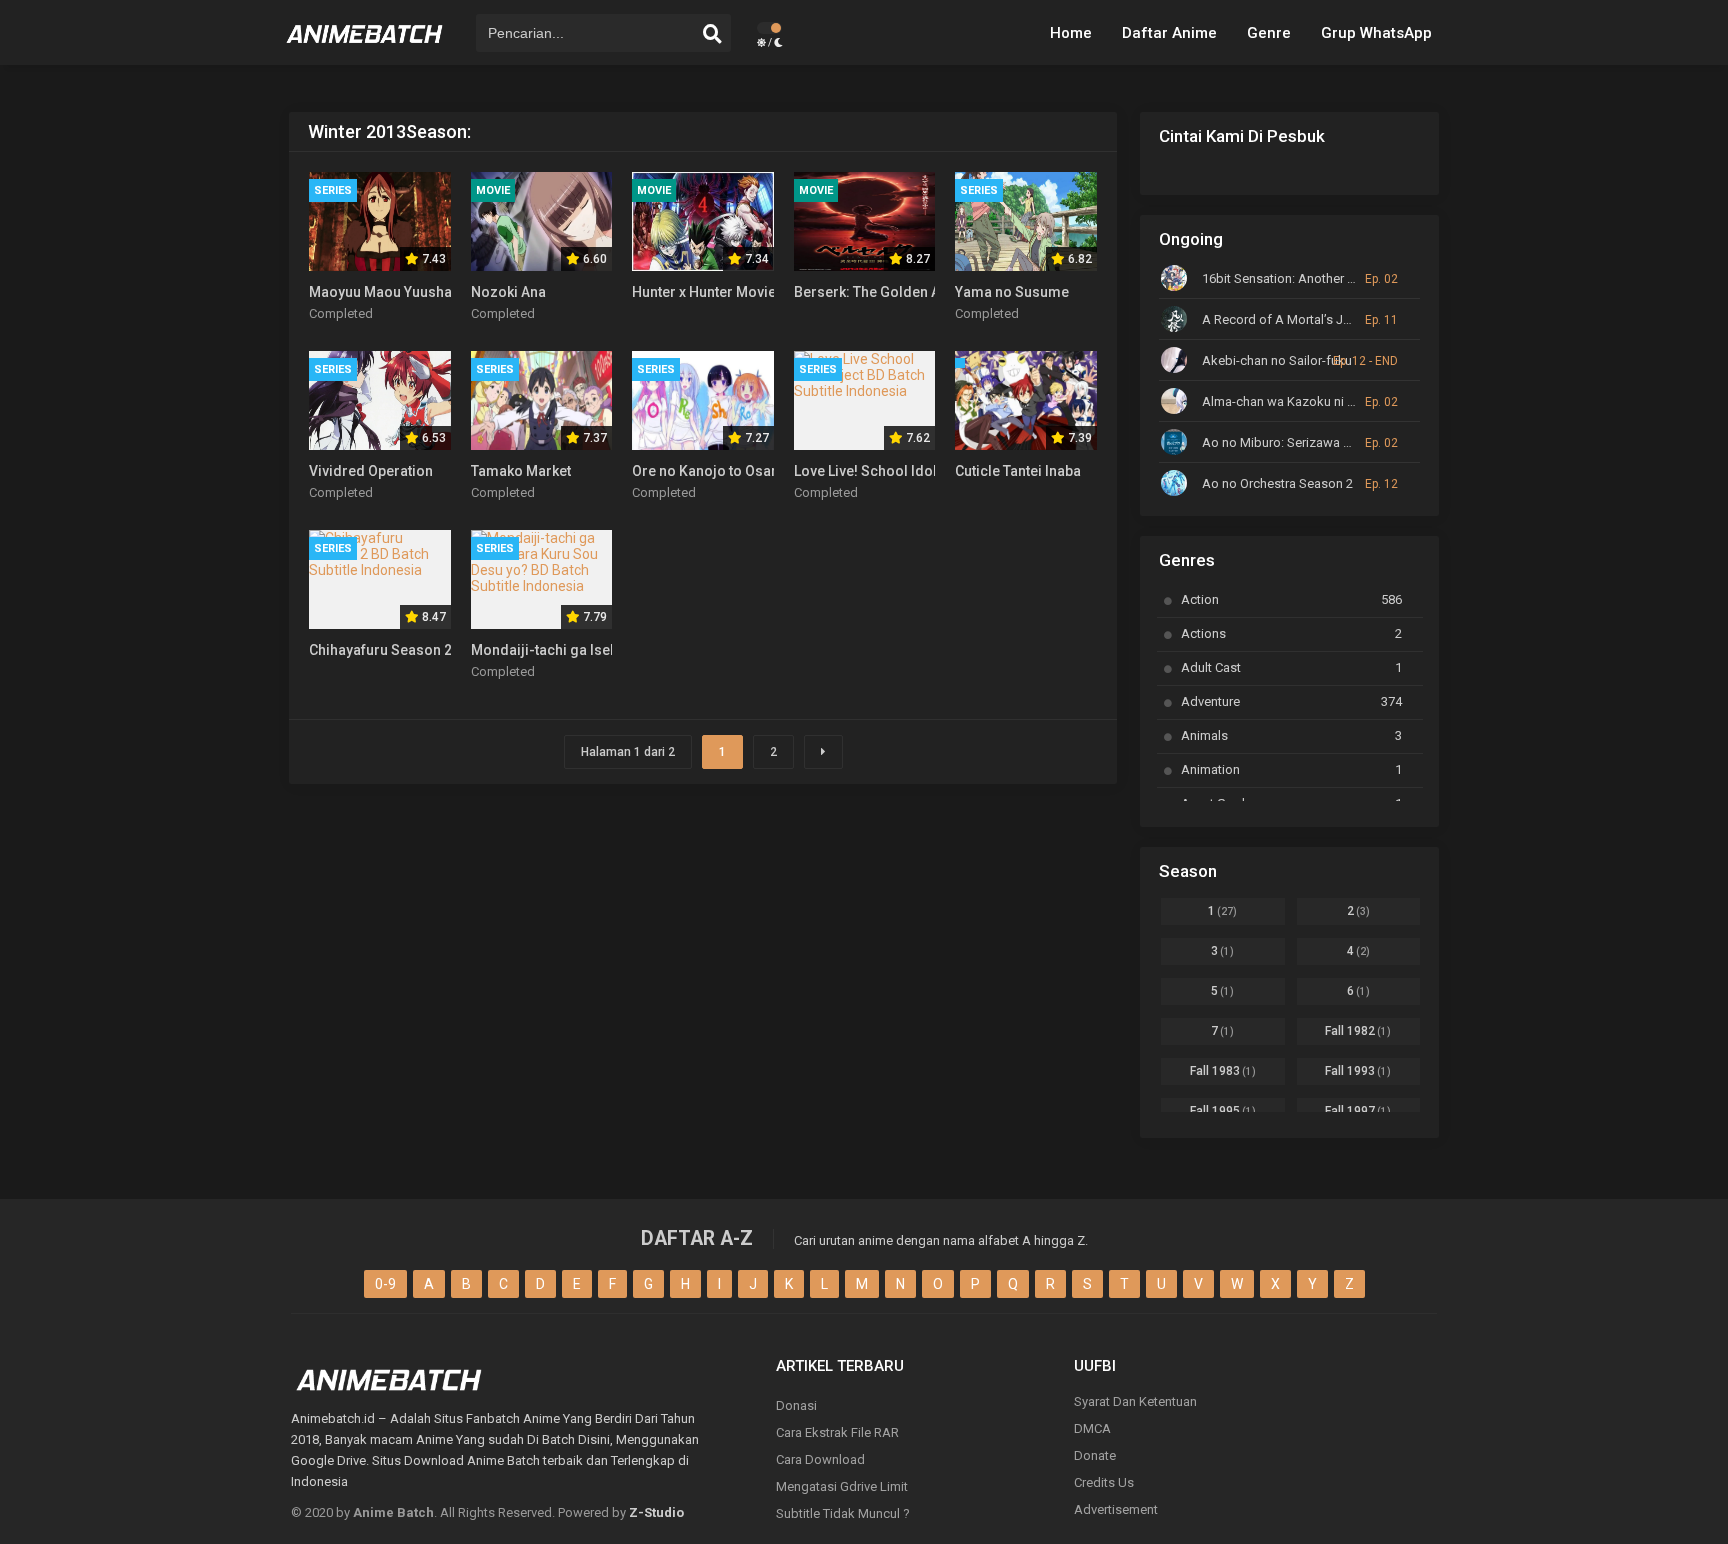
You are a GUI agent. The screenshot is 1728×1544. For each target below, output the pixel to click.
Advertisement (1116, 1509)
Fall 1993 (1358, 1071)
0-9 (385, 1284)
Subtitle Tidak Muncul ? (843, 1513)
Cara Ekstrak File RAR (837, 1432)
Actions (1291, 633)
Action (1291, 599)
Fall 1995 (1223, 1111)
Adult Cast (1291, 667)
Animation (1291, 769)
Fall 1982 (1358, 1031)
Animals (1291, 735)
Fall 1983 (1223, 1071)
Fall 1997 (1358, 1111)
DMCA (1092, 1428)
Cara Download (820, 1459)
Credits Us (1104, 1482)
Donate (1095, 1455)
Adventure (1291, 701)
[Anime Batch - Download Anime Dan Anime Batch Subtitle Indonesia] (365, 50)
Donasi (796, 1405)
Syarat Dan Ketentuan (1135, 1401)
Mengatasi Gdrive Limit (842, 1486)
